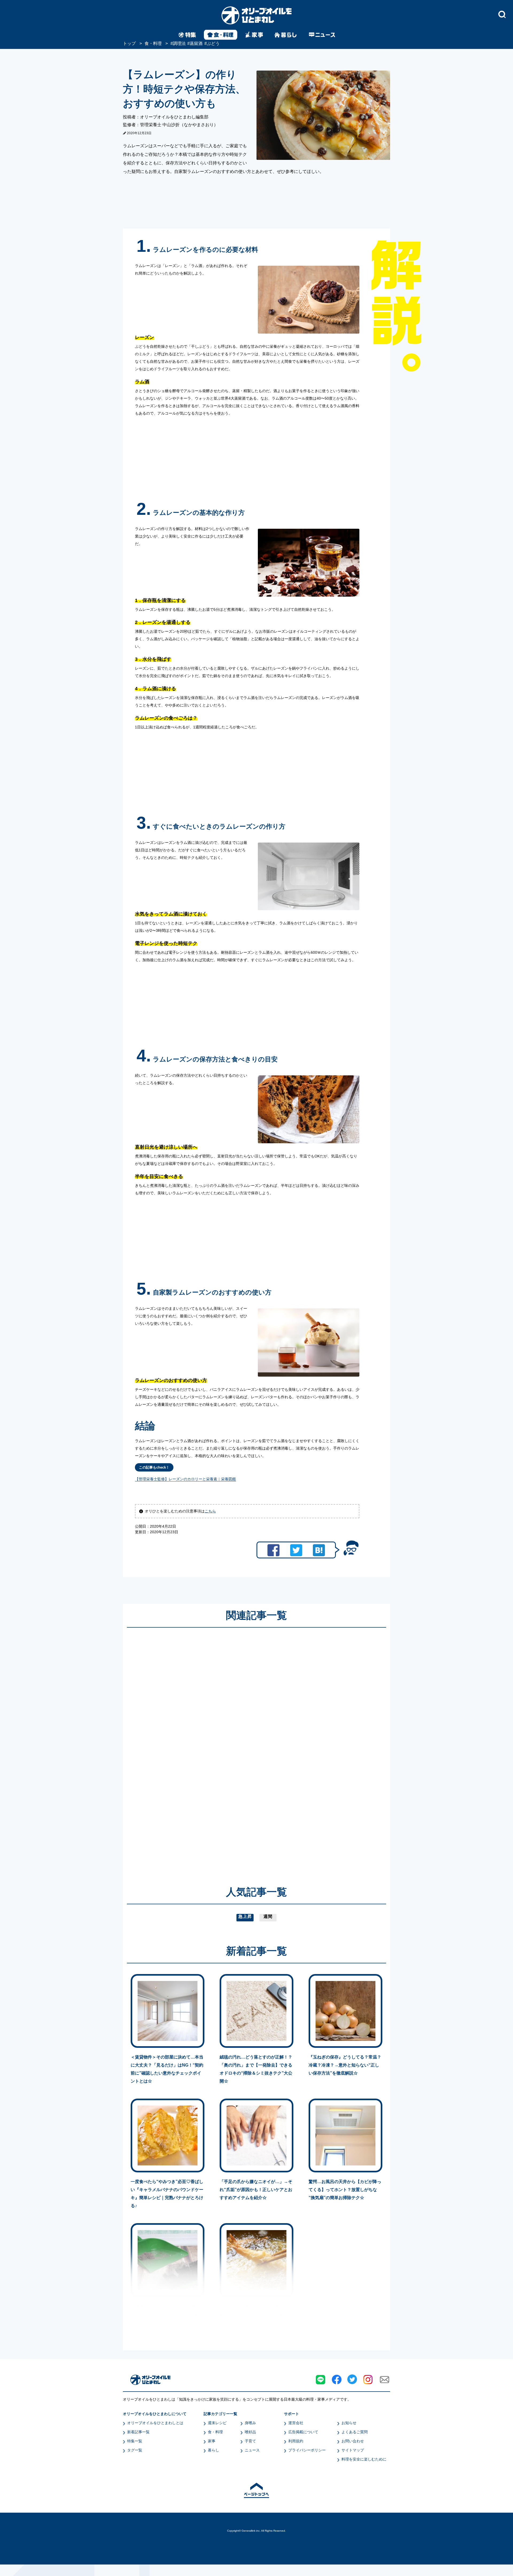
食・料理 (215, 2432)
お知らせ (349, 2423)
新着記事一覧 (138, 2432)
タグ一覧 (135, 2450)
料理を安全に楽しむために (364, 2459)
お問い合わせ (353, 2441)
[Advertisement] (205, 1749)
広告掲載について (303, 2432)
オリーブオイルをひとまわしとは (155, 2423)
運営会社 (296, 2423)
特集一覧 (135, 2441)
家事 (212, 2441)
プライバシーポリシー (307, 2450)
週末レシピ (217, 2423)
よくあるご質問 (355, 2432)
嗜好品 (250, 2432)
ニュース (252, 2450)
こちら (210, 1511)
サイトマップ (353, 2450)
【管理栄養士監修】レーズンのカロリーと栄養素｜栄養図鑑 (185, 1479)
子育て (250, 2441)
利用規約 (296, 2441)
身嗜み (250, 2423)
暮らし (213, 2450)
